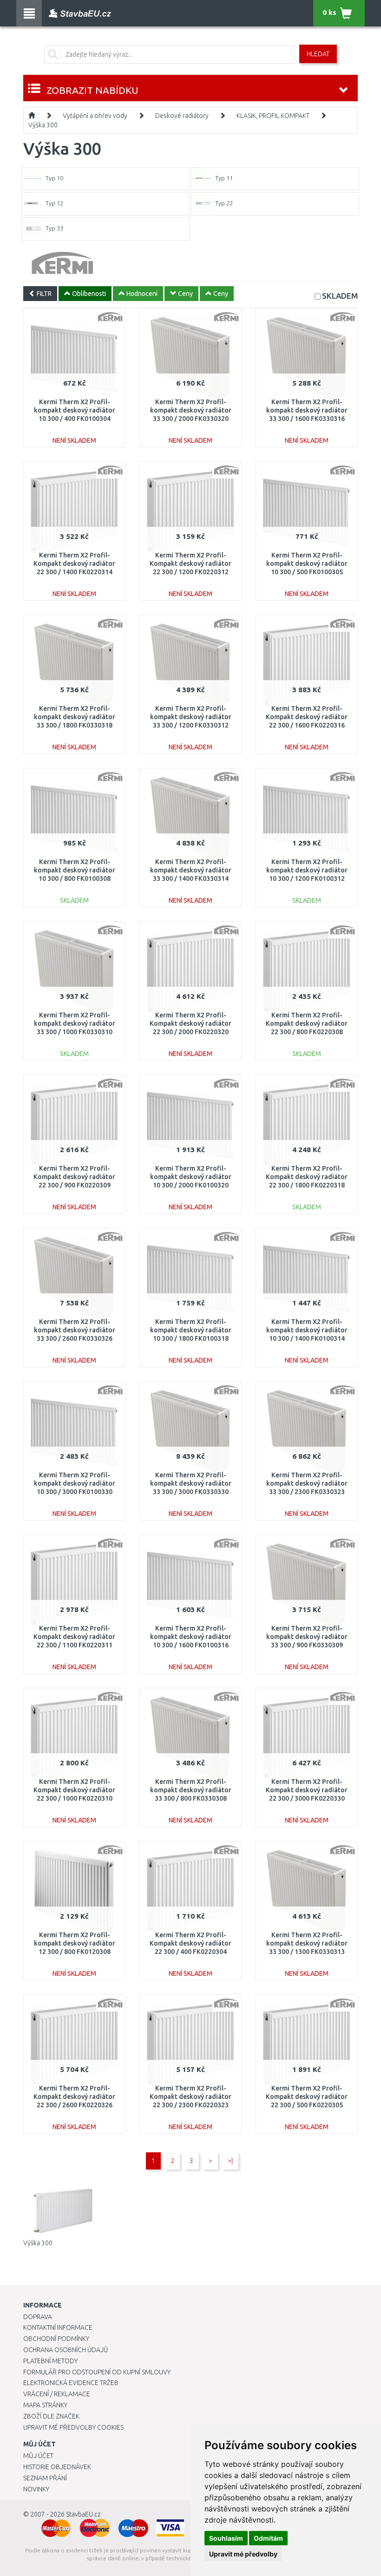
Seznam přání (45, 2478)
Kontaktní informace (58, 2327)
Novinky (36, 2489)
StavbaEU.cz (83, 2514)
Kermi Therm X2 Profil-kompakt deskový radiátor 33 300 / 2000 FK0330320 (191, 410)
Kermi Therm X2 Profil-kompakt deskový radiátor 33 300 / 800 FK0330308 (191, 1790)
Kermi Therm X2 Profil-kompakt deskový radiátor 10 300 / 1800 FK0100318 (191, 1330)
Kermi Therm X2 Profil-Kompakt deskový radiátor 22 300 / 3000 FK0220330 (307, 1790)
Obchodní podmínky (56, 2339)
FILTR (43, 294)
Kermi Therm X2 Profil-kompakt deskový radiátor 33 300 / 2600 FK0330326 (75, 1330)
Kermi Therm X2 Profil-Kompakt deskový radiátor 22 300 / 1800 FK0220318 (307, 1177)
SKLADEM (340, 296)
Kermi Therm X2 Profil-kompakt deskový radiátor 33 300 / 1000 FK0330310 (75, 1023)
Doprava (38, 2317)
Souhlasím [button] (226, 2538)
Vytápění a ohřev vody (95, 116)
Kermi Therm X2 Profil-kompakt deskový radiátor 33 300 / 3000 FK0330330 (191, 1483)
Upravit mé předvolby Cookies (73, 2427)
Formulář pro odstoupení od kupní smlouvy (97, 2372)
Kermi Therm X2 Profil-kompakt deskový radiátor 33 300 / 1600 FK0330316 (307, 410)
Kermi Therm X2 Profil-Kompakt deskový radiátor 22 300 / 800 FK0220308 (307, 1023)
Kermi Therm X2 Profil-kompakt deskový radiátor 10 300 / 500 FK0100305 (307, 564)
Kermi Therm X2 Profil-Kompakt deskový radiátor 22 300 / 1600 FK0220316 (307, 717)
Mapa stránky (45, 2405)
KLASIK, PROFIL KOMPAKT (273, 116)
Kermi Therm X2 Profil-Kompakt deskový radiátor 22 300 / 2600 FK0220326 (74, 2097)
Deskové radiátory (182, 116)
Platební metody (50, 2361)
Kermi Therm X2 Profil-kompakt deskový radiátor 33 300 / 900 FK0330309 (307, 1637)
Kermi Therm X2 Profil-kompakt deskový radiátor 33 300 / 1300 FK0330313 (307, 1943)
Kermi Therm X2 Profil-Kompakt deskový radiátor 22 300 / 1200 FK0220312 (190, 564)
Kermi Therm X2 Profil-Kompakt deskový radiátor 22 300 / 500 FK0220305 (307, 2097)
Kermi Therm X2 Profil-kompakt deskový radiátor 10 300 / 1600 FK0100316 (191, 1637)
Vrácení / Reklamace (57, 2394)
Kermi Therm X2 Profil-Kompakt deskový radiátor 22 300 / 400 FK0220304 (190, 1943)
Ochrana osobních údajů (66, 2350)
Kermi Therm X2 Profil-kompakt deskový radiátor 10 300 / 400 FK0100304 (75, 410)
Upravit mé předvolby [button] (243, 2554)
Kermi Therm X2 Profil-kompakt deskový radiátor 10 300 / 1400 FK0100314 (307, 1330)
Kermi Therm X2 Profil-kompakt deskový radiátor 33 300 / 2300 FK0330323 (307, 1483)
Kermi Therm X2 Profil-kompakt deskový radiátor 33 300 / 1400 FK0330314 (191, 870)
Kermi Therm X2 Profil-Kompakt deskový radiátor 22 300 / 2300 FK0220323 (190, 2097)
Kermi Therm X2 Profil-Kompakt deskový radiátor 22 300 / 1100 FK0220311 (74, 1637)
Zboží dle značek (51, 2416)
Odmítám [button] (268, 2538)
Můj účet (38, 2456)
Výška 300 (43, 125)
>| (230, 2161)
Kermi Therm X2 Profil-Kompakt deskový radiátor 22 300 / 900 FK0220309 (74, 1177)
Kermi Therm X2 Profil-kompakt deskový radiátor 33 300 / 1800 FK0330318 (75, 717)
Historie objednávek (57, 2467)
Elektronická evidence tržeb (71, 2383)
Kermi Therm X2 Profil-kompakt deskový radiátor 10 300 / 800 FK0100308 (75, 870)
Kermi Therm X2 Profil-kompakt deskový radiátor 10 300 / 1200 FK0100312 (307, 870)
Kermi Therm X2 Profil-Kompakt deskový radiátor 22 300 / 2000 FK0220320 (190, 1023)
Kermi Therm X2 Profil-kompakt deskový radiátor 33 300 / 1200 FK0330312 (191, 717)
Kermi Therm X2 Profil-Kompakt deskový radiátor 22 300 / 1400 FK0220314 (74, 564)
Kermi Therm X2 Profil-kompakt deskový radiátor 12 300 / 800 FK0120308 (75, 1943)
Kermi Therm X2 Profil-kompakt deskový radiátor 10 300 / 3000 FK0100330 (75, 1483)
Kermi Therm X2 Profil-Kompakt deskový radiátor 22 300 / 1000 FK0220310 (74, 1790)
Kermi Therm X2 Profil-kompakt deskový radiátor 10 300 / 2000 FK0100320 (191, 1177)
